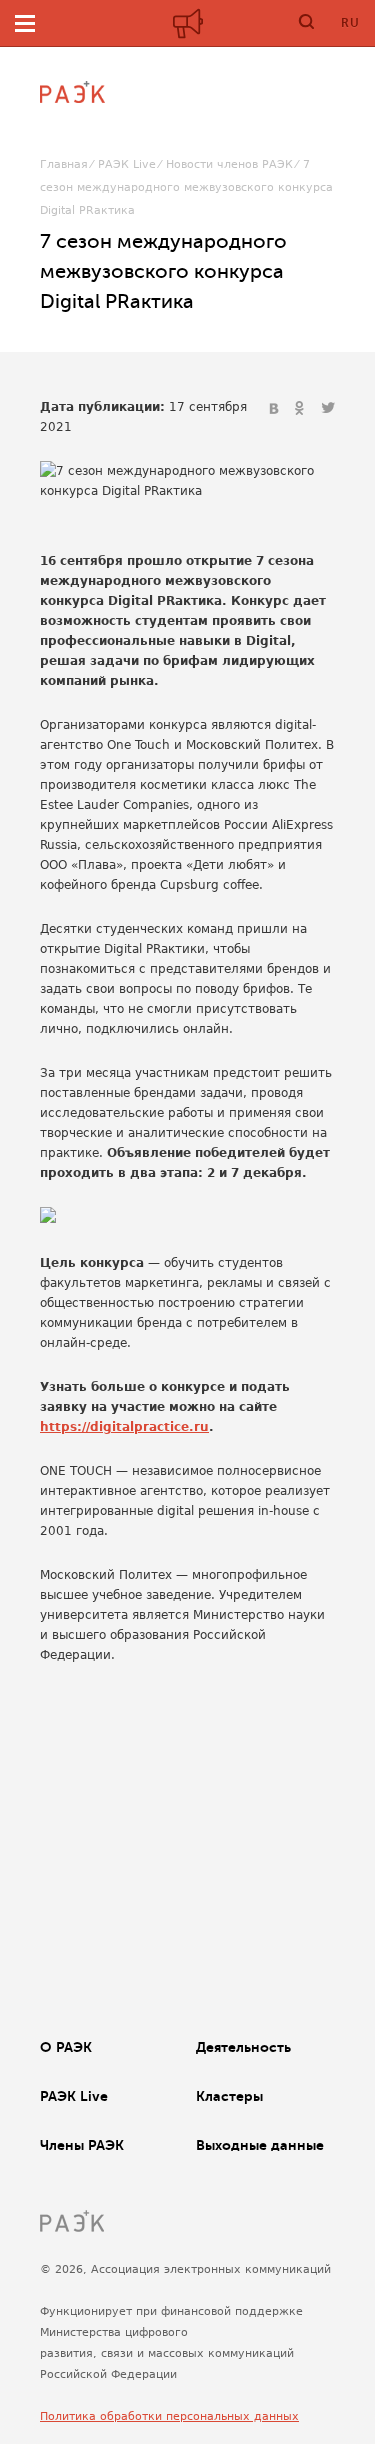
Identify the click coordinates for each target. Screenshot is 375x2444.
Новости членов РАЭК (229, 164)
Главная (64, 164)
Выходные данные (260, 2145)
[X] (328, 409)
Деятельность (243, 2047)
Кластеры (229, 2096)
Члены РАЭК (82, 2145)
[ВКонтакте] (276, 409)
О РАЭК (66, 2047)
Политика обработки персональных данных (169, 2416)
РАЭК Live (127, 164)
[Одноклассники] (302, 409)
